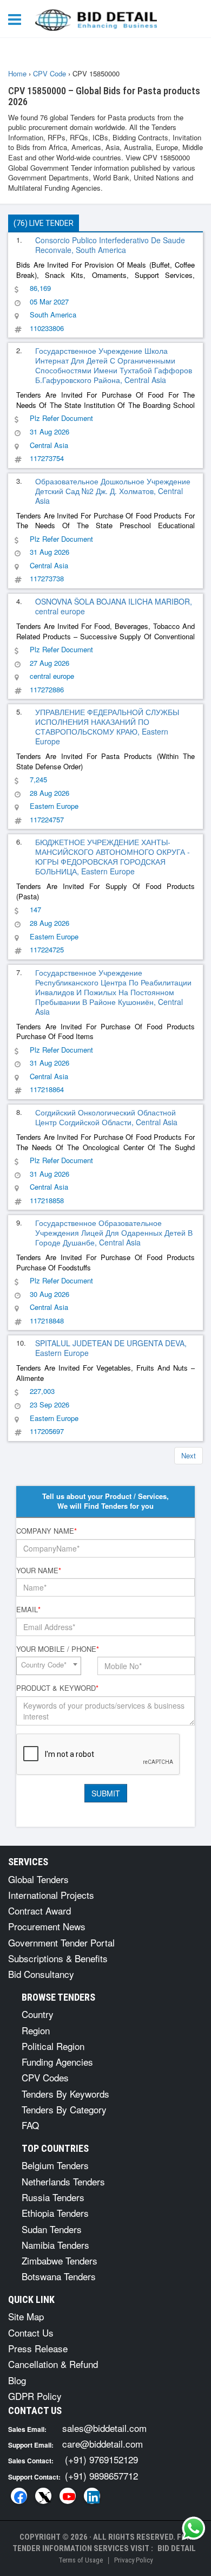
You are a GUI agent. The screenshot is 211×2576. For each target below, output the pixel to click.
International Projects (51, 1895)
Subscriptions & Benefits (58, 1958)
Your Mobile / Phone (58, 1649)
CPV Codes (45, 2077)
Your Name (39, 1571)
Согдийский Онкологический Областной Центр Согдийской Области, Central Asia (106, 1117)
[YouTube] (68, 2496)
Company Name (47, 1531)
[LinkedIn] (92, 2496)
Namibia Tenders (55, 2245)
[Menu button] (17, 19)
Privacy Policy (133, 2560)
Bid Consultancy (41, 1974)
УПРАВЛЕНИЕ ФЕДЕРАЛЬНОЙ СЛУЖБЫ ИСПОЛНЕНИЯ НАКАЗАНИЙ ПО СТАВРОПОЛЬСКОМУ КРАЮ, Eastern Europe (107, 726)
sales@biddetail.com (104, 2428)
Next (189, 1455)
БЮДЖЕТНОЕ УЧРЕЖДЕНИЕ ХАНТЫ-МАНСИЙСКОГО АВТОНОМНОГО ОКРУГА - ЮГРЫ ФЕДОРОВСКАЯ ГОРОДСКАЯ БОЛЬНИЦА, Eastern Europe (113, 856)
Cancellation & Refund (53, 2364)
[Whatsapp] (194, 2528)
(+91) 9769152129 (101, 2459)
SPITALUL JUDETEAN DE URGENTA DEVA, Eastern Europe (111, 1348)
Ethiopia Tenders (55, 2213)
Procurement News (47, 1926)
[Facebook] (19, 2496)
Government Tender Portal (61, 1942)
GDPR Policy (35, 2396)
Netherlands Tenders (63, 2181)
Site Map (26, 2316)
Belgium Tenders (55, 2165)
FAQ (30, 2125)
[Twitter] (43, 2496)
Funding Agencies (57, 2062)
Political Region (53, 2046)
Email (28, 1610)
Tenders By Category (64, 2109)
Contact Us (31, 2332)
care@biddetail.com (103, 2444)
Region (36, 2030)
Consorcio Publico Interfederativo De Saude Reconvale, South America (110, 245)
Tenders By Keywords (65, 2094)
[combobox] (49, 1666)
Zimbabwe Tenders (60, 2260)
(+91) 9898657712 (101, 2476)
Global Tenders (38, 1879)
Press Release (38, 2348)
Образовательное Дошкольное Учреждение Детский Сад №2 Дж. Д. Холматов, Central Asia (113, 491)
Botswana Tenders (59, 2276)
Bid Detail (177, 2548)
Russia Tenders (53, 2197)
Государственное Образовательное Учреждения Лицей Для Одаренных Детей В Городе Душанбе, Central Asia (114, 1232)
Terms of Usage (81, 2560)
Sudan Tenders (52, 2229)
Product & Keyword (57, 1688)
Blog (17, 2380)
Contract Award (39, 1910)
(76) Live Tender (44, 223)
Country (38, 2014)
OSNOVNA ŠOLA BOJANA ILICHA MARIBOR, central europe (114, 606)
